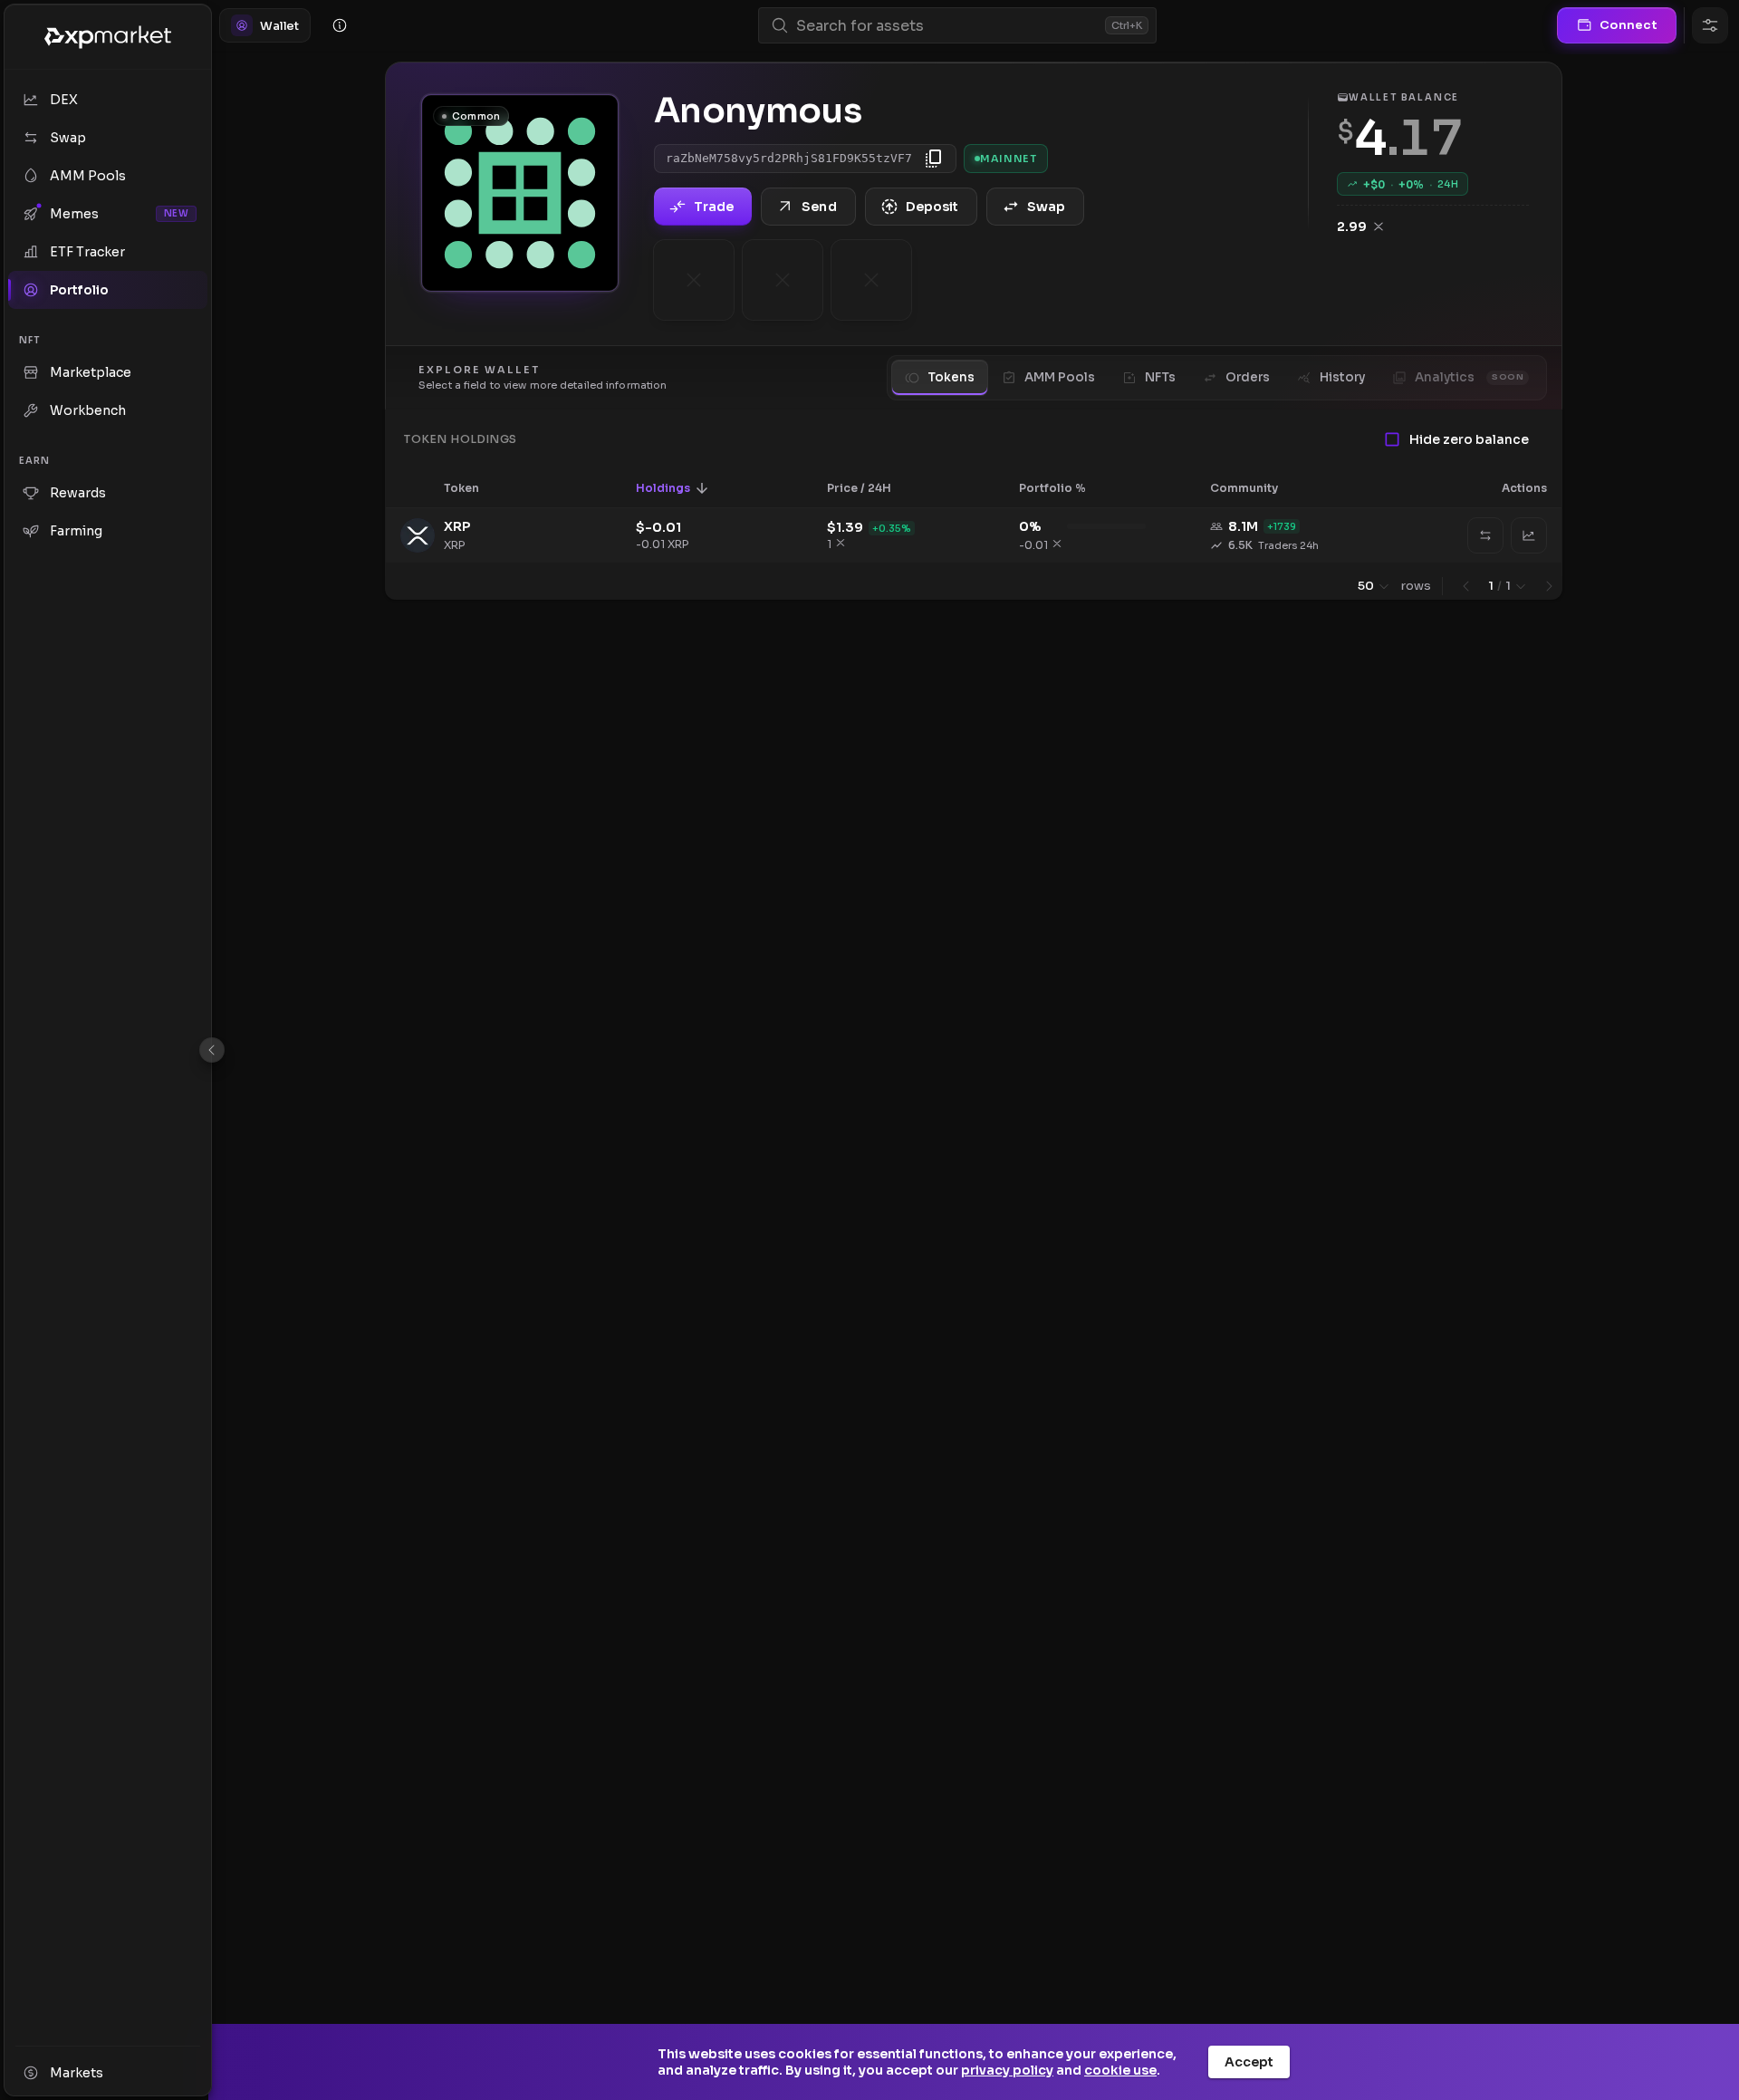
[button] (473, 488)
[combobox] (947, 26)
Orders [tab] (1248, 377)
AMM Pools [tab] (1060, 377)
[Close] (212, 1050)
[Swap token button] (1485, 535)
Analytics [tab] (1469, 377)
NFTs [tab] (1160, 377)
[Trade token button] (1529, 535)
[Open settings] (1710, 25)
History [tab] (1342, 377)
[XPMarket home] (108, 37)
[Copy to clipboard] (934, 159)
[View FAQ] (340, 25)
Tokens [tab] (951, 377)
